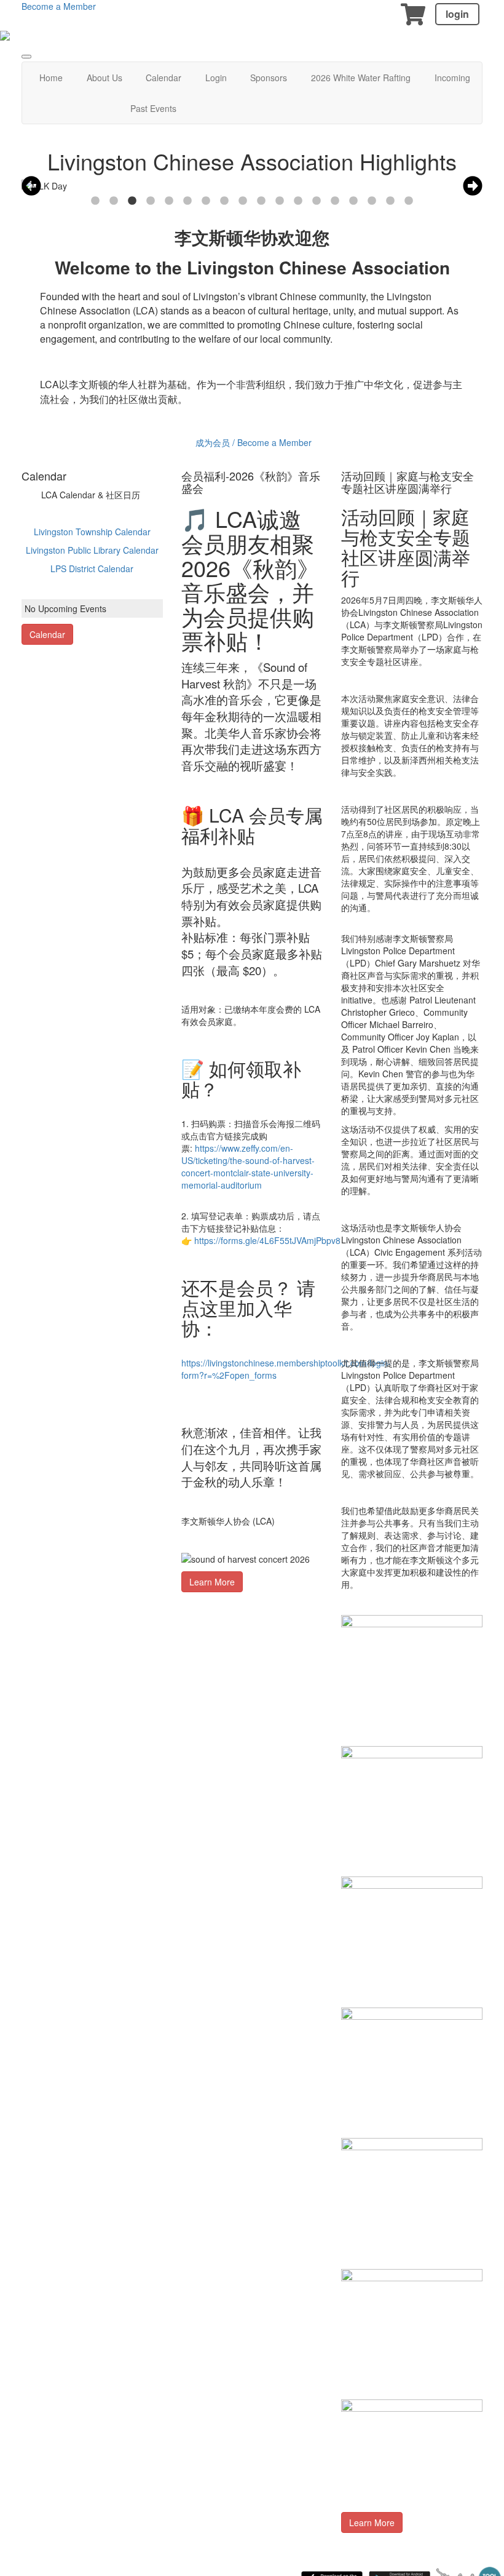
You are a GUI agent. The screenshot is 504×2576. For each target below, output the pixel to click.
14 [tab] (335, 201)
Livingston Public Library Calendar (92, 550)
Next (473, 186)
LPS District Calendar (92, 568)
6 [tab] (187, 201)
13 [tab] (317, 201)
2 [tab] (114, 201)
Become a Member (59, 6)
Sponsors (269, 78)
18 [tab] (409, 201)
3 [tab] (132, 201)
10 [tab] (261, 201)
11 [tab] (280, 201)
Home (51, 78)
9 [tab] (243, 201)
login (457, 14)
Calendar (163, 78)
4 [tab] (151, 201)
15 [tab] (353, 201)
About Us (104, 78)
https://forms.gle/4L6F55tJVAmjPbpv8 (267, 1240)
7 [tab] (206, 201)
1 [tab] (95, 201)
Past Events (153, 108)
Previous (31, 186)
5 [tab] (169, 201)
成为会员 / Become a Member (254, 442)
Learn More (212, 1582)
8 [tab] (224, 201)
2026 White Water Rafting (361, 78)
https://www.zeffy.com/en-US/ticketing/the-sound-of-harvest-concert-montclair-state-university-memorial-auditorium (248, 1166)
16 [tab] (372, 201)
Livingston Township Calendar (92, 532)
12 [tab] (298, 201)
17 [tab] (390, 201)
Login (216, 78)
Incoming (452, 78)
